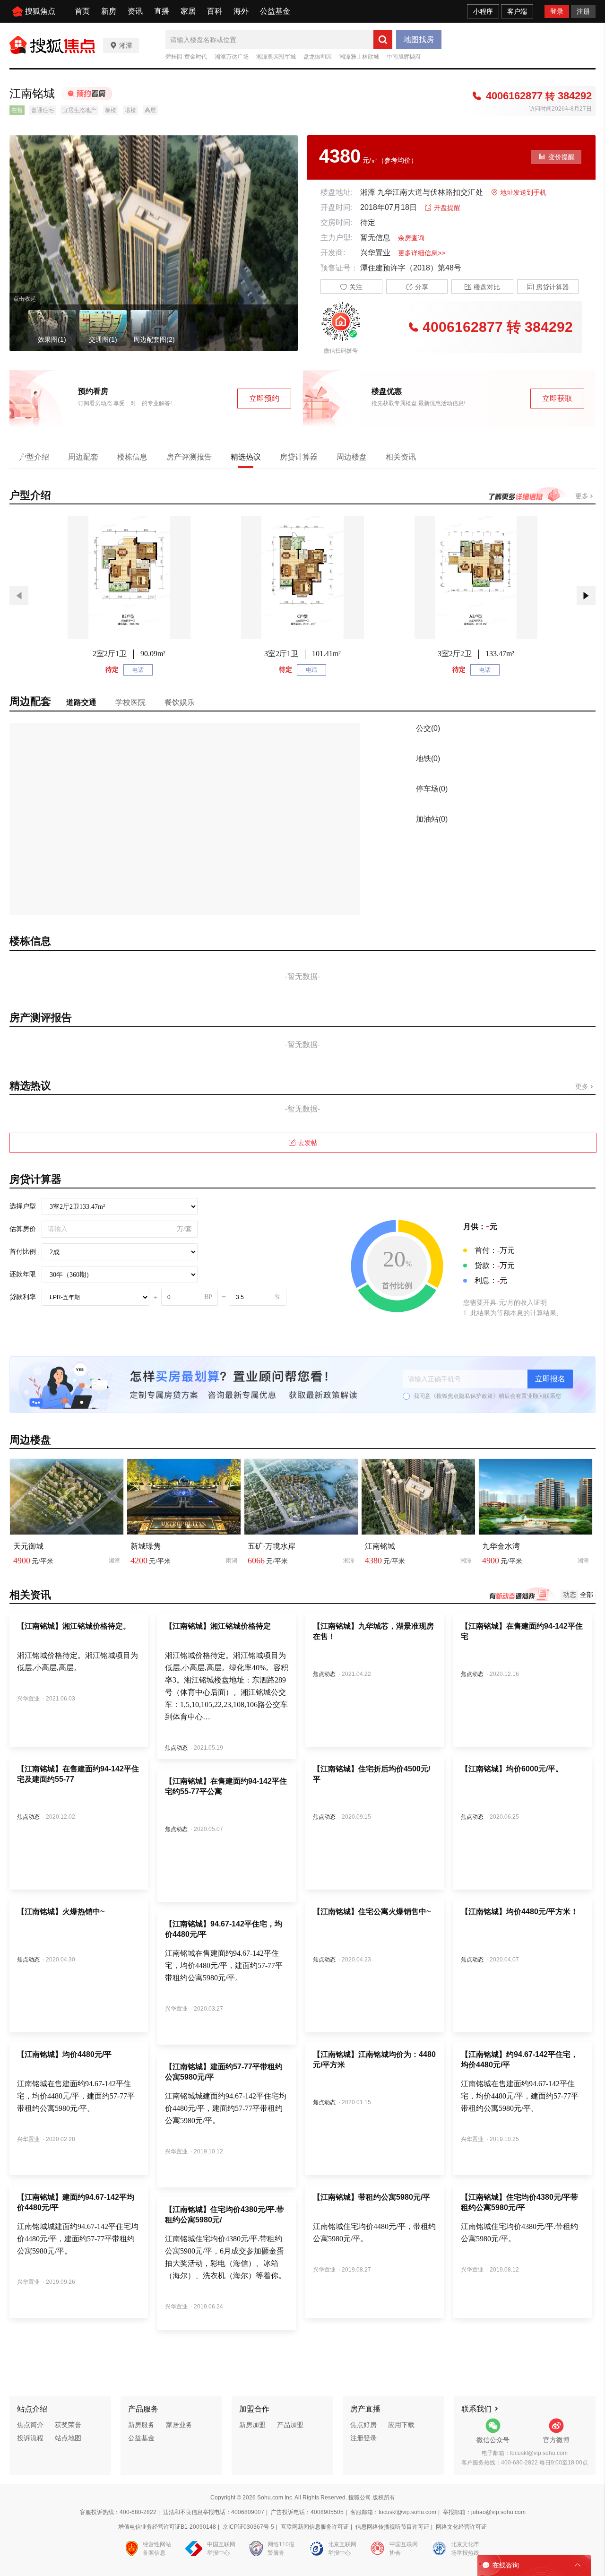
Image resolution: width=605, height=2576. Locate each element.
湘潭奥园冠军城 (276, 57)
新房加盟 (252, 2425)
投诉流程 (30, 2438)
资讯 (135, 11)
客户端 (517, 11)
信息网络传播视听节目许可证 (392, 2527)
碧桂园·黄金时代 (186, 57)
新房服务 (141, 2425)
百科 (215, 11)
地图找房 (419, 39)
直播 (162, 11)
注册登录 (363, 2438)
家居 (188, 11)
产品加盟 (290, 2425)
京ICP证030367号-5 (248, 2527)
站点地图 (68, 2438)
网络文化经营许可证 (461, 2527)
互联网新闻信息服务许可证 (315, 2527)
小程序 (483, 11)
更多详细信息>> (422, 253)
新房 (109, 11)
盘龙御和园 (318, 57)
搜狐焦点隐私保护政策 (465, 1396)
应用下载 (401, 2425)
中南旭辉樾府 (404, 57)
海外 (241, 11)
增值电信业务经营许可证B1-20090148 (167, 2527)
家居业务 (179, 2425)
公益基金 (275, 11)
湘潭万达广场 (232, 57)
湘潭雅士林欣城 (359, 57)
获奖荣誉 (68, 2425)
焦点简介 (30, 2425)
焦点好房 (363, 2425)
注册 (583, 11)
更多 (583, 496)
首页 (82, 11)
